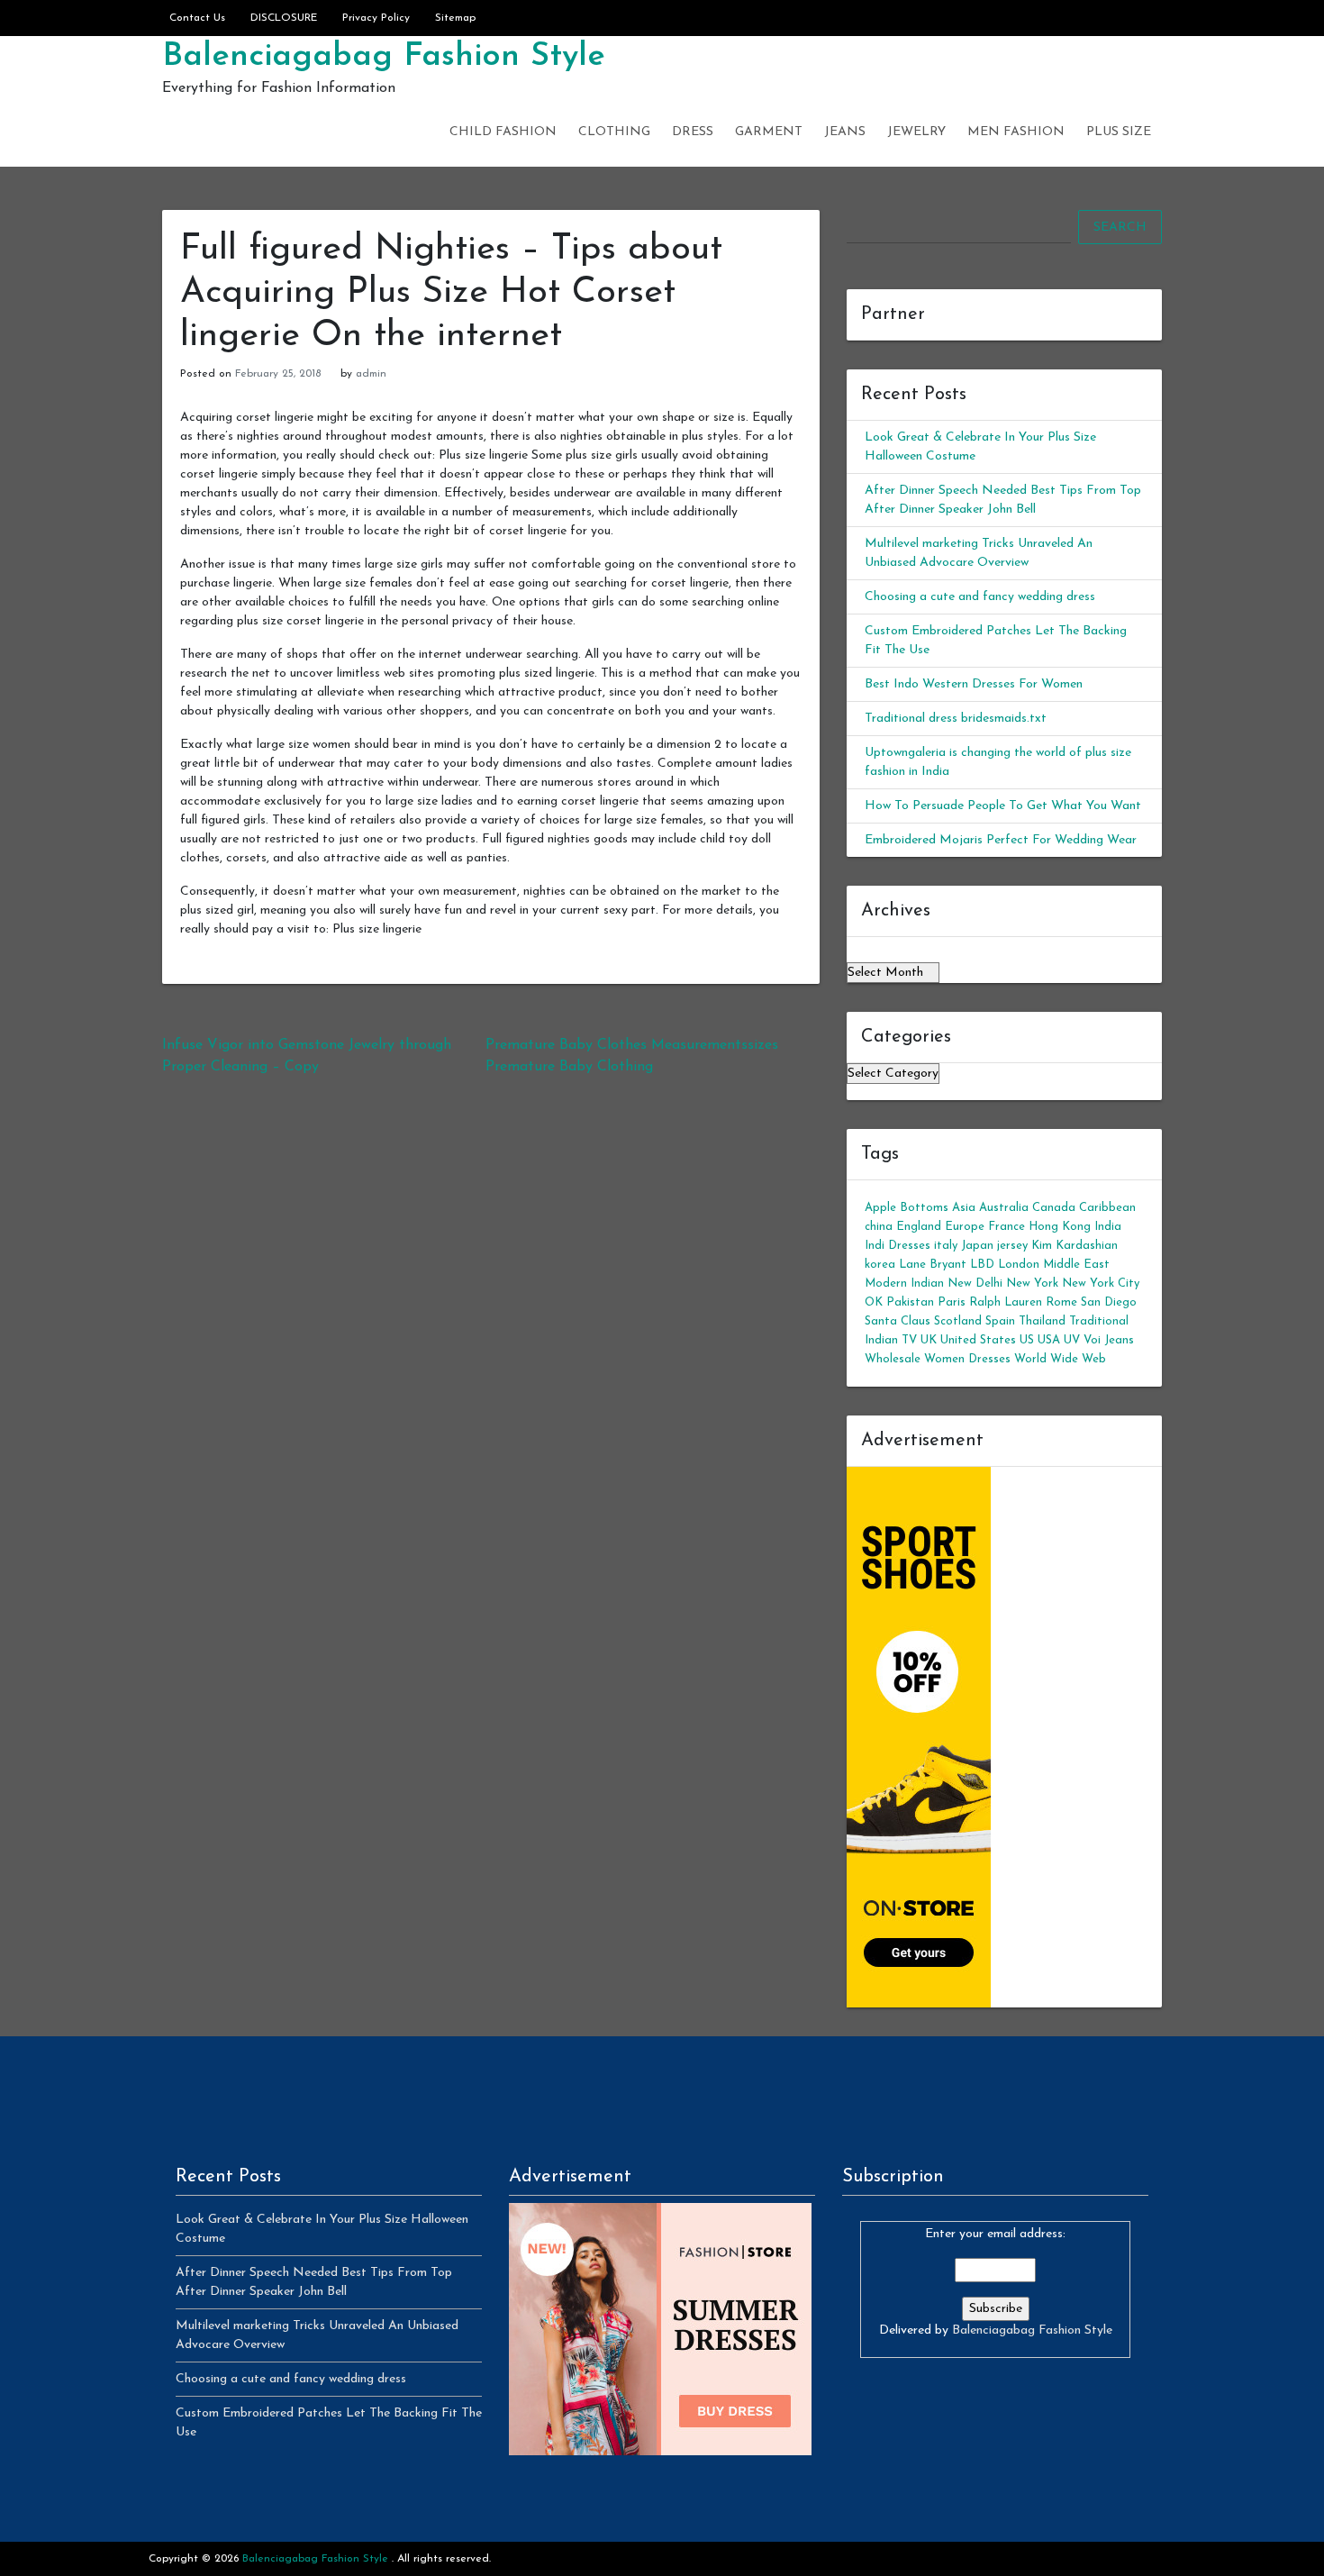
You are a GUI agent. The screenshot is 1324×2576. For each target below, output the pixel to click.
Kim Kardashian (1075, 1246)
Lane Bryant (933, 1265)
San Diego (1109, 1302)
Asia (964, 1208)
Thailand (1042, 1321)
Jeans (845, 132)
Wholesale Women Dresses (938, 1359)
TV (909, 1340)
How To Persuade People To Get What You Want (1003, 806)
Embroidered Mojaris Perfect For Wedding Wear (1001, 840)
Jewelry (916, 132)
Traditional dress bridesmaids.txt (956, 719)
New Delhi (975, 1283)
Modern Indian (904, 1283)
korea (880, 1265)
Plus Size (1119, 132)
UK (929, 1340)
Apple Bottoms (907, 1208)
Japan (977, 1246)
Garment (769, 132)
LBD (982, 1265)
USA (1049, 1340)
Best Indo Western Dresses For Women (974, 684)
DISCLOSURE (284, 18)
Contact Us (197, 18)
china (879, 1227)
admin (371, 374)
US (1027, 1340)
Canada (1054, 1208)
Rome (1061, 1302)
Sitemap (455, 18)
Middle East (1076, 1265)
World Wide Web (1060, 1359)
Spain (1000, 1321)
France (1007, 1227)
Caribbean (1107, 1208)
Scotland (958, 1321)
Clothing (614, 132)
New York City (1101, 1283)
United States (978, 1340)
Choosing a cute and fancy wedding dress (980, 597)
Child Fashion (503, 132)
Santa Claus (898, 1321)
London (1019, 1265)
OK (874, 1302)
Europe (965, 1227)
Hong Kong (1060, 1227)
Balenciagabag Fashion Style (384, 57)
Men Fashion (1016, 132)
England (919, 1227)
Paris (952, 1302)
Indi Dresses (898, 1246)
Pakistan (910, 1302)
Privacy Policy (376, 18)
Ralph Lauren (1006, 1302)
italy (946, 1246)
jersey (1012, 1246)
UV (1072, 1340)
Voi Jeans (1109, 1340)
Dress (693, 132)
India (1108, 1227)
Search (1120, 228)
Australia (1004, 1208)
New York (1032, 1283)
